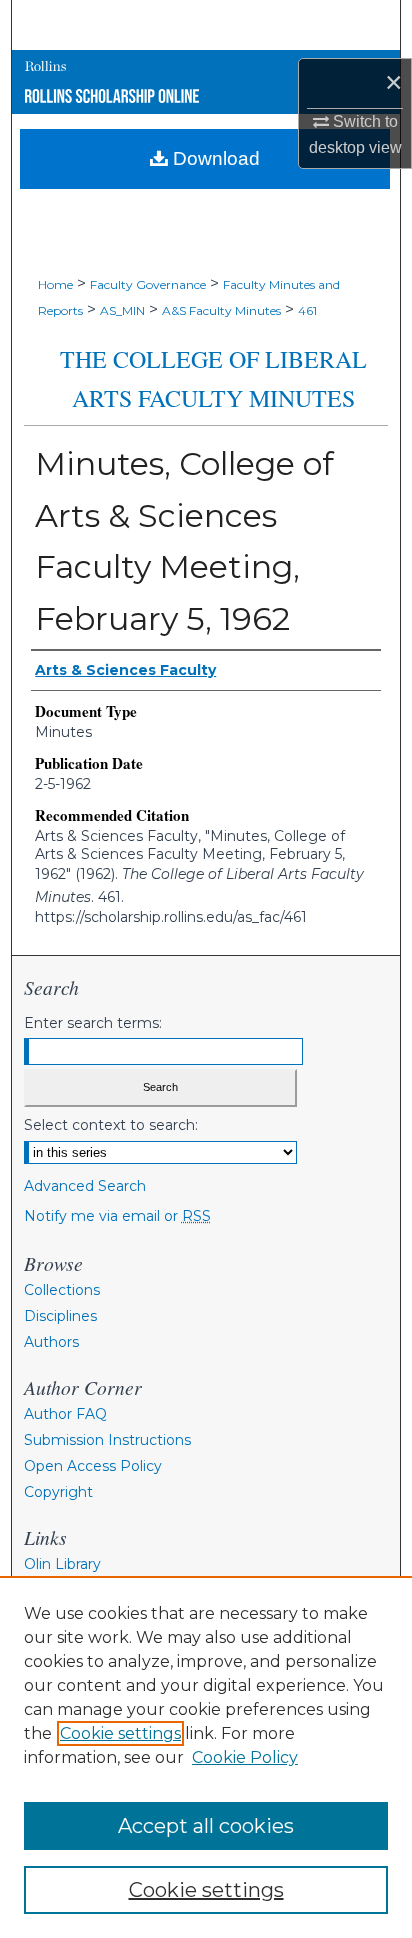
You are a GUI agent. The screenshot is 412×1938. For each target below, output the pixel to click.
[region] (206, 1757)
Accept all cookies (206, 1826)
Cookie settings (120, 1733)
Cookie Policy (245, 1757)
